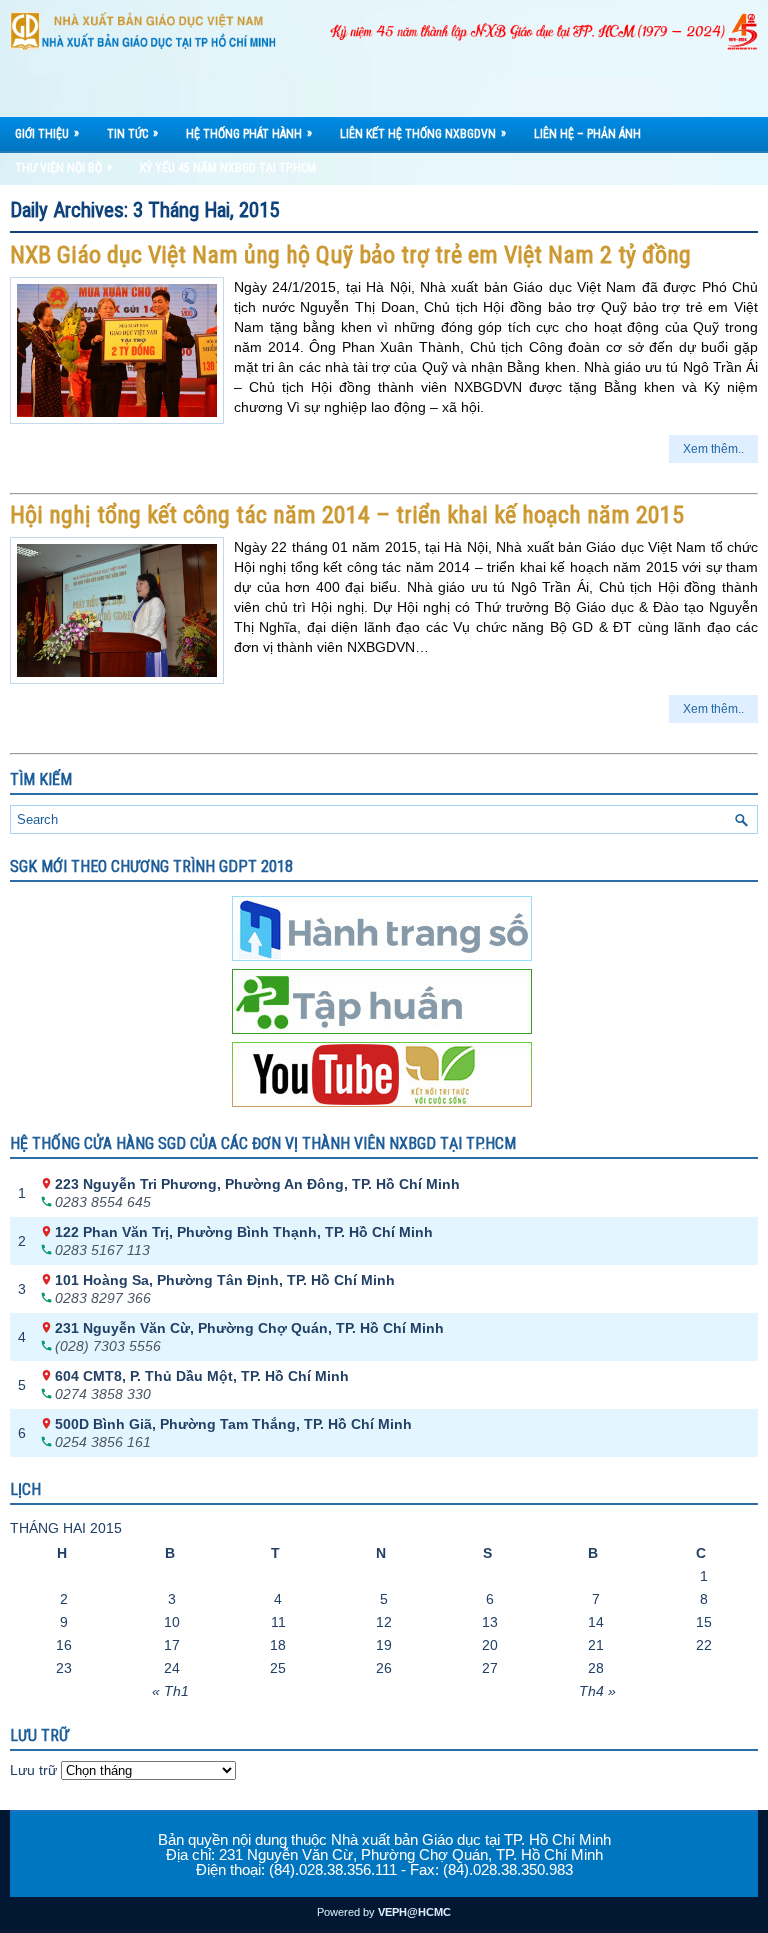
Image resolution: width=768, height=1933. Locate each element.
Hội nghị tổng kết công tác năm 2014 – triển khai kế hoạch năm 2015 (347, 515)
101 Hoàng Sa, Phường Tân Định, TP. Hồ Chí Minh (225, 1280)
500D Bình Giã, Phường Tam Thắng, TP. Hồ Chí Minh (233, 1424)
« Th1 (170, 1691)
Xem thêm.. (713, 449)
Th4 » (597, 1691)
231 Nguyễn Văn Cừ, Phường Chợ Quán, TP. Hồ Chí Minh (249, 1328)
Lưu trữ (33, 1770)
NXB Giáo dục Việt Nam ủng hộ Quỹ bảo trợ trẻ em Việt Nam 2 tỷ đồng (350, 255)
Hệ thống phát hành (249, 133)
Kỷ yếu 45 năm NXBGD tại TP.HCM (228, 168)
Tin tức (132, 133)
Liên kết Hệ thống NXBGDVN (423, 133)
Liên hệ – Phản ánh (587, 134)
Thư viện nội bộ (63, 167)
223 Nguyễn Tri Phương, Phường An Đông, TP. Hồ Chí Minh (257, 1184)
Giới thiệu (47, 133)
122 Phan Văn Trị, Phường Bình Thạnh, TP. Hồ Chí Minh (244, 1232)
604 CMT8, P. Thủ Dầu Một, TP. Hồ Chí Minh (202, 1376)
